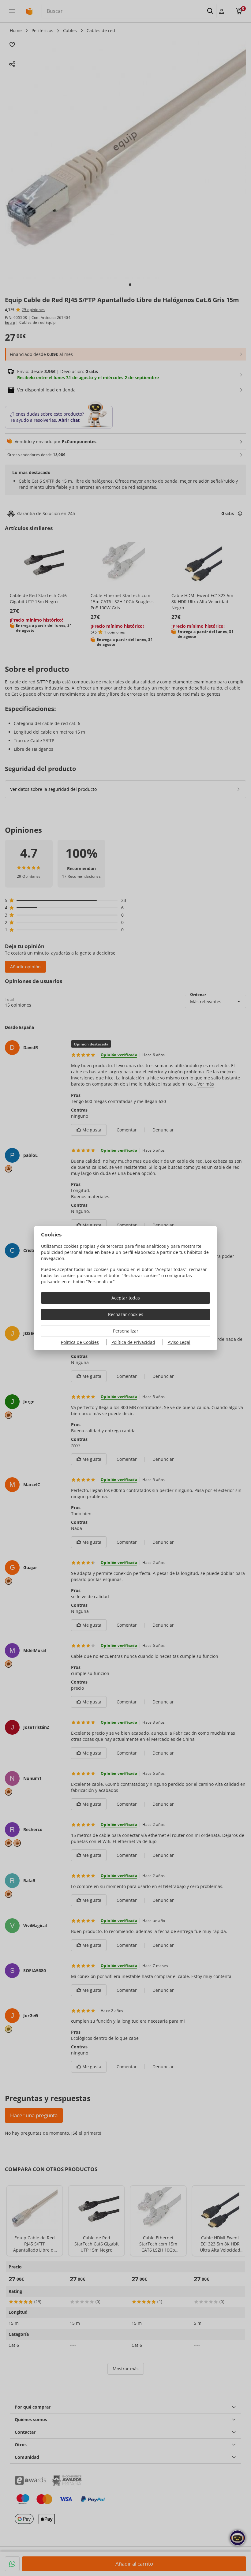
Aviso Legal (179, 1342)
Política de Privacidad (133, 1342)
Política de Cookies (80, 1342)
